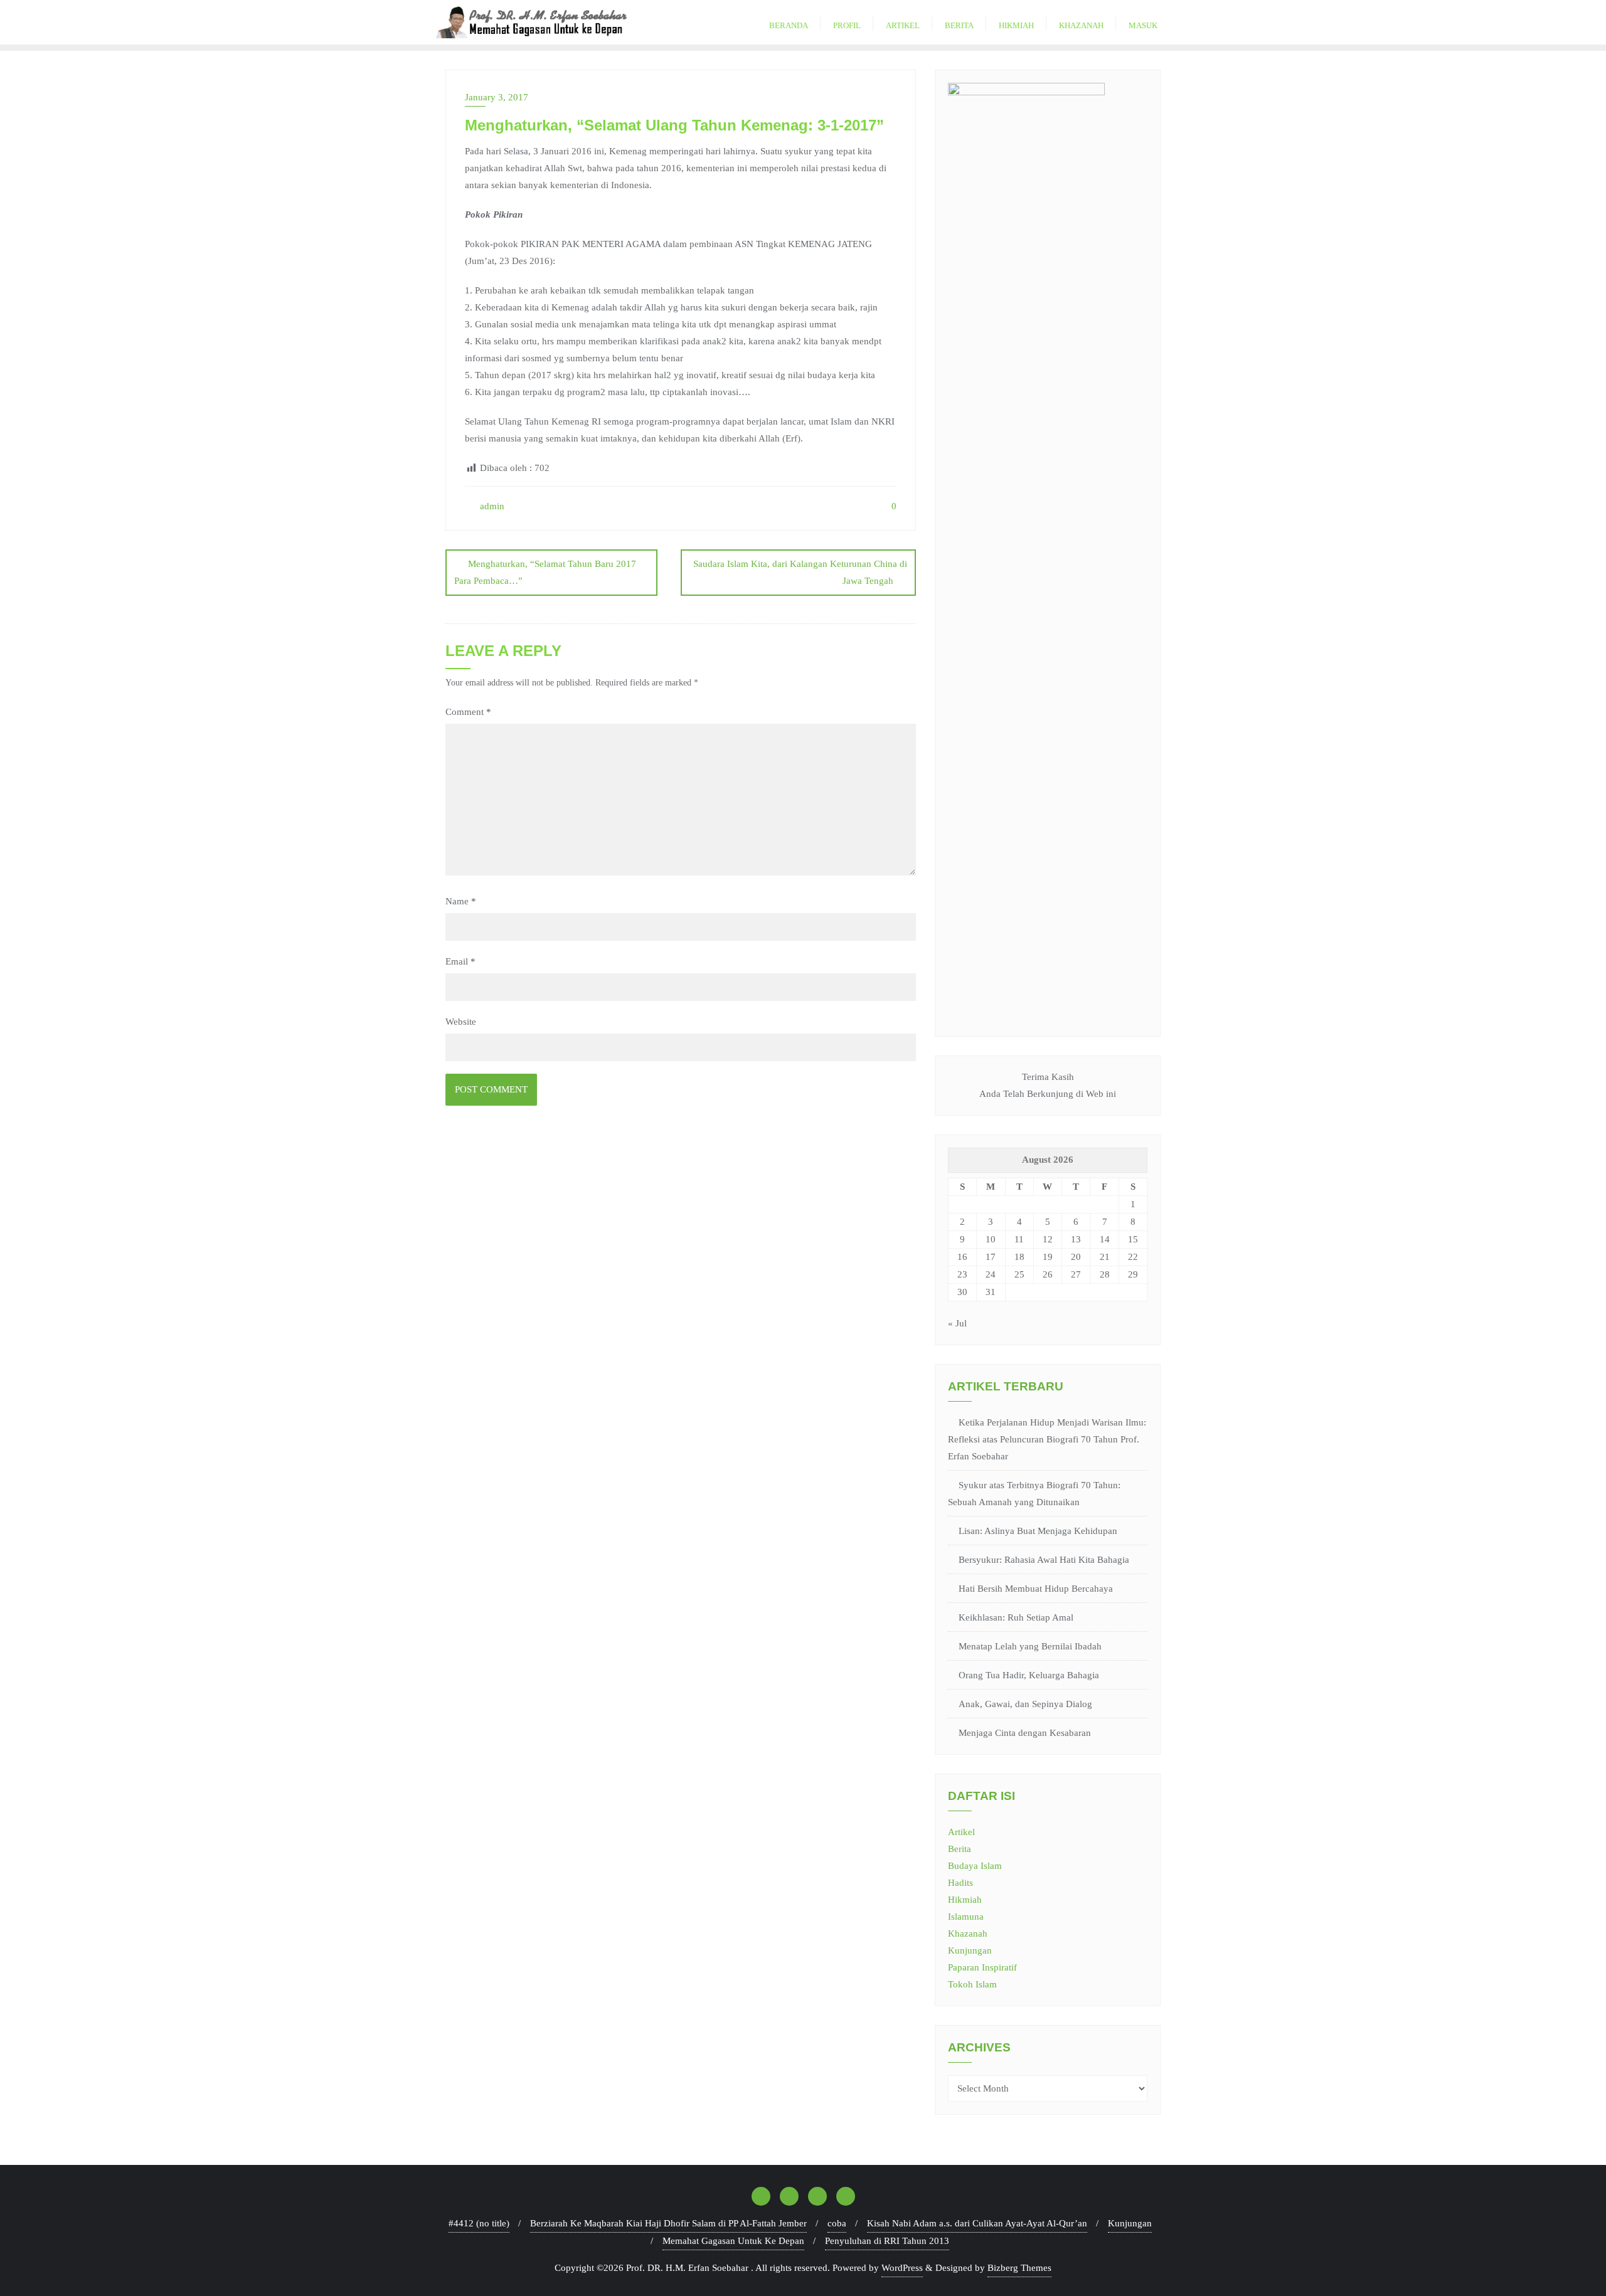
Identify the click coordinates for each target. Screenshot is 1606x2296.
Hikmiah (965, 1900)
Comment (468, 712)
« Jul (957, 1323)
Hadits (960, 1883)
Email (460, 961)
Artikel (961, 1832)
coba (837, 2223)
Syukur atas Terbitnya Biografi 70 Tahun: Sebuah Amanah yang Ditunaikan (1034, 1494)
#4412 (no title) (479, 2223)
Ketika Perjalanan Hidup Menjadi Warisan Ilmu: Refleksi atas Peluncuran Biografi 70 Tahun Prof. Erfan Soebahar (1047, 1439)
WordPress (902, 2268)
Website (461, 1022)
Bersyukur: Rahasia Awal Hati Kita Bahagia (1044, 1560)
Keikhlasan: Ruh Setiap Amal (1016, 1617)
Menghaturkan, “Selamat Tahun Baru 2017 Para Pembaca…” (545, 572)
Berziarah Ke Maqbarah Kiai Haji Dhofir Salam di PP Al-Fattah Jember (668, 2223)
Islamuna (966, 1917)
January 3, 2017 (497, 97)
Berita (960, 1849)
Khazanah (968, 1934)
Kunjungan (970, 1950)
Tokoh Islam (972, 1984)
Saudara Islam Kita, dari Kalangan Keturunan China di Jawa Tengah (800, 572)
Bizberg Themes (1019, 2268)
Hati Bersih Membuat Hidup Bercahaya (1036, 1589)
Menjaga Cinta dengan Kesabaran (1025, 1733)
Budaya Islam (975, 1866)
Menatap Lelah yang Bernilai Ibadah (1030, 1646)
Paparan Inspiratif (982, 1967)
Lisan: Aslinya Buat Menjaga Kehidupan (1038, 1531)
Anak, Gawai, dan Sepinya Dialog (1025, 1704)
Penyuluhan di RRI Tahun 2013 (887, 2241)
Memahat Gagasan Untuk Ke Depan (733, 2241)
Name (461, 901)
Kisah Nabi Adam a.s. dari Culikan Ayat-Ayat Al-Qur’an (977, 2223)
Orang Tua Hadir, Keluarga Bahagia (1029, 1675)
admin (491, 506)
